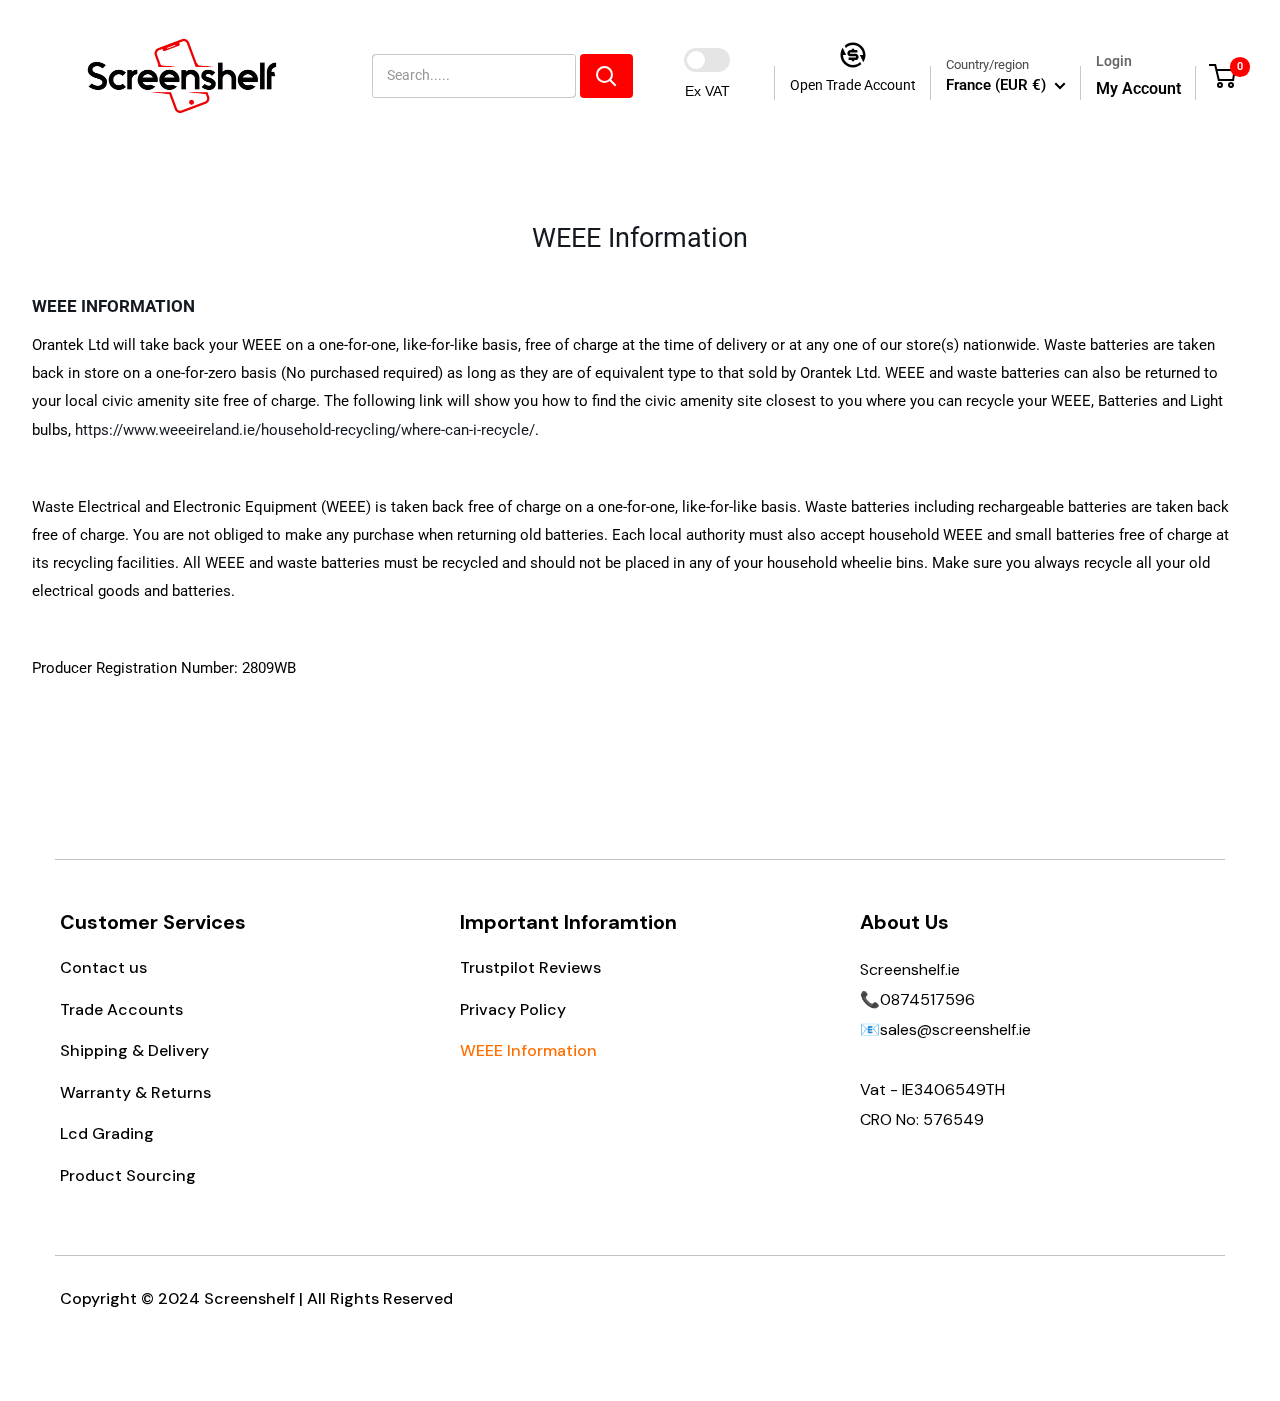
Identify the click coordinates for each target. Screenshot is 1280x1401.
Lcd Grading (107, 1133)
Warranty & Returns (135, 1092)
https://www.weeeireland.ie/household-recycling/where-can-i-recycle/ (305, 430)
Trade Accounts (121, 1009)
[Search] (606, 76)
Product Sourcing (128, 1175)
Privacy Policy (513, 1009)
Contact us (103, 967)
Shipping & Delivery (134, 1050)
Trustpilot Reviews (530, 967)
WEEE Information (528, 1050)
